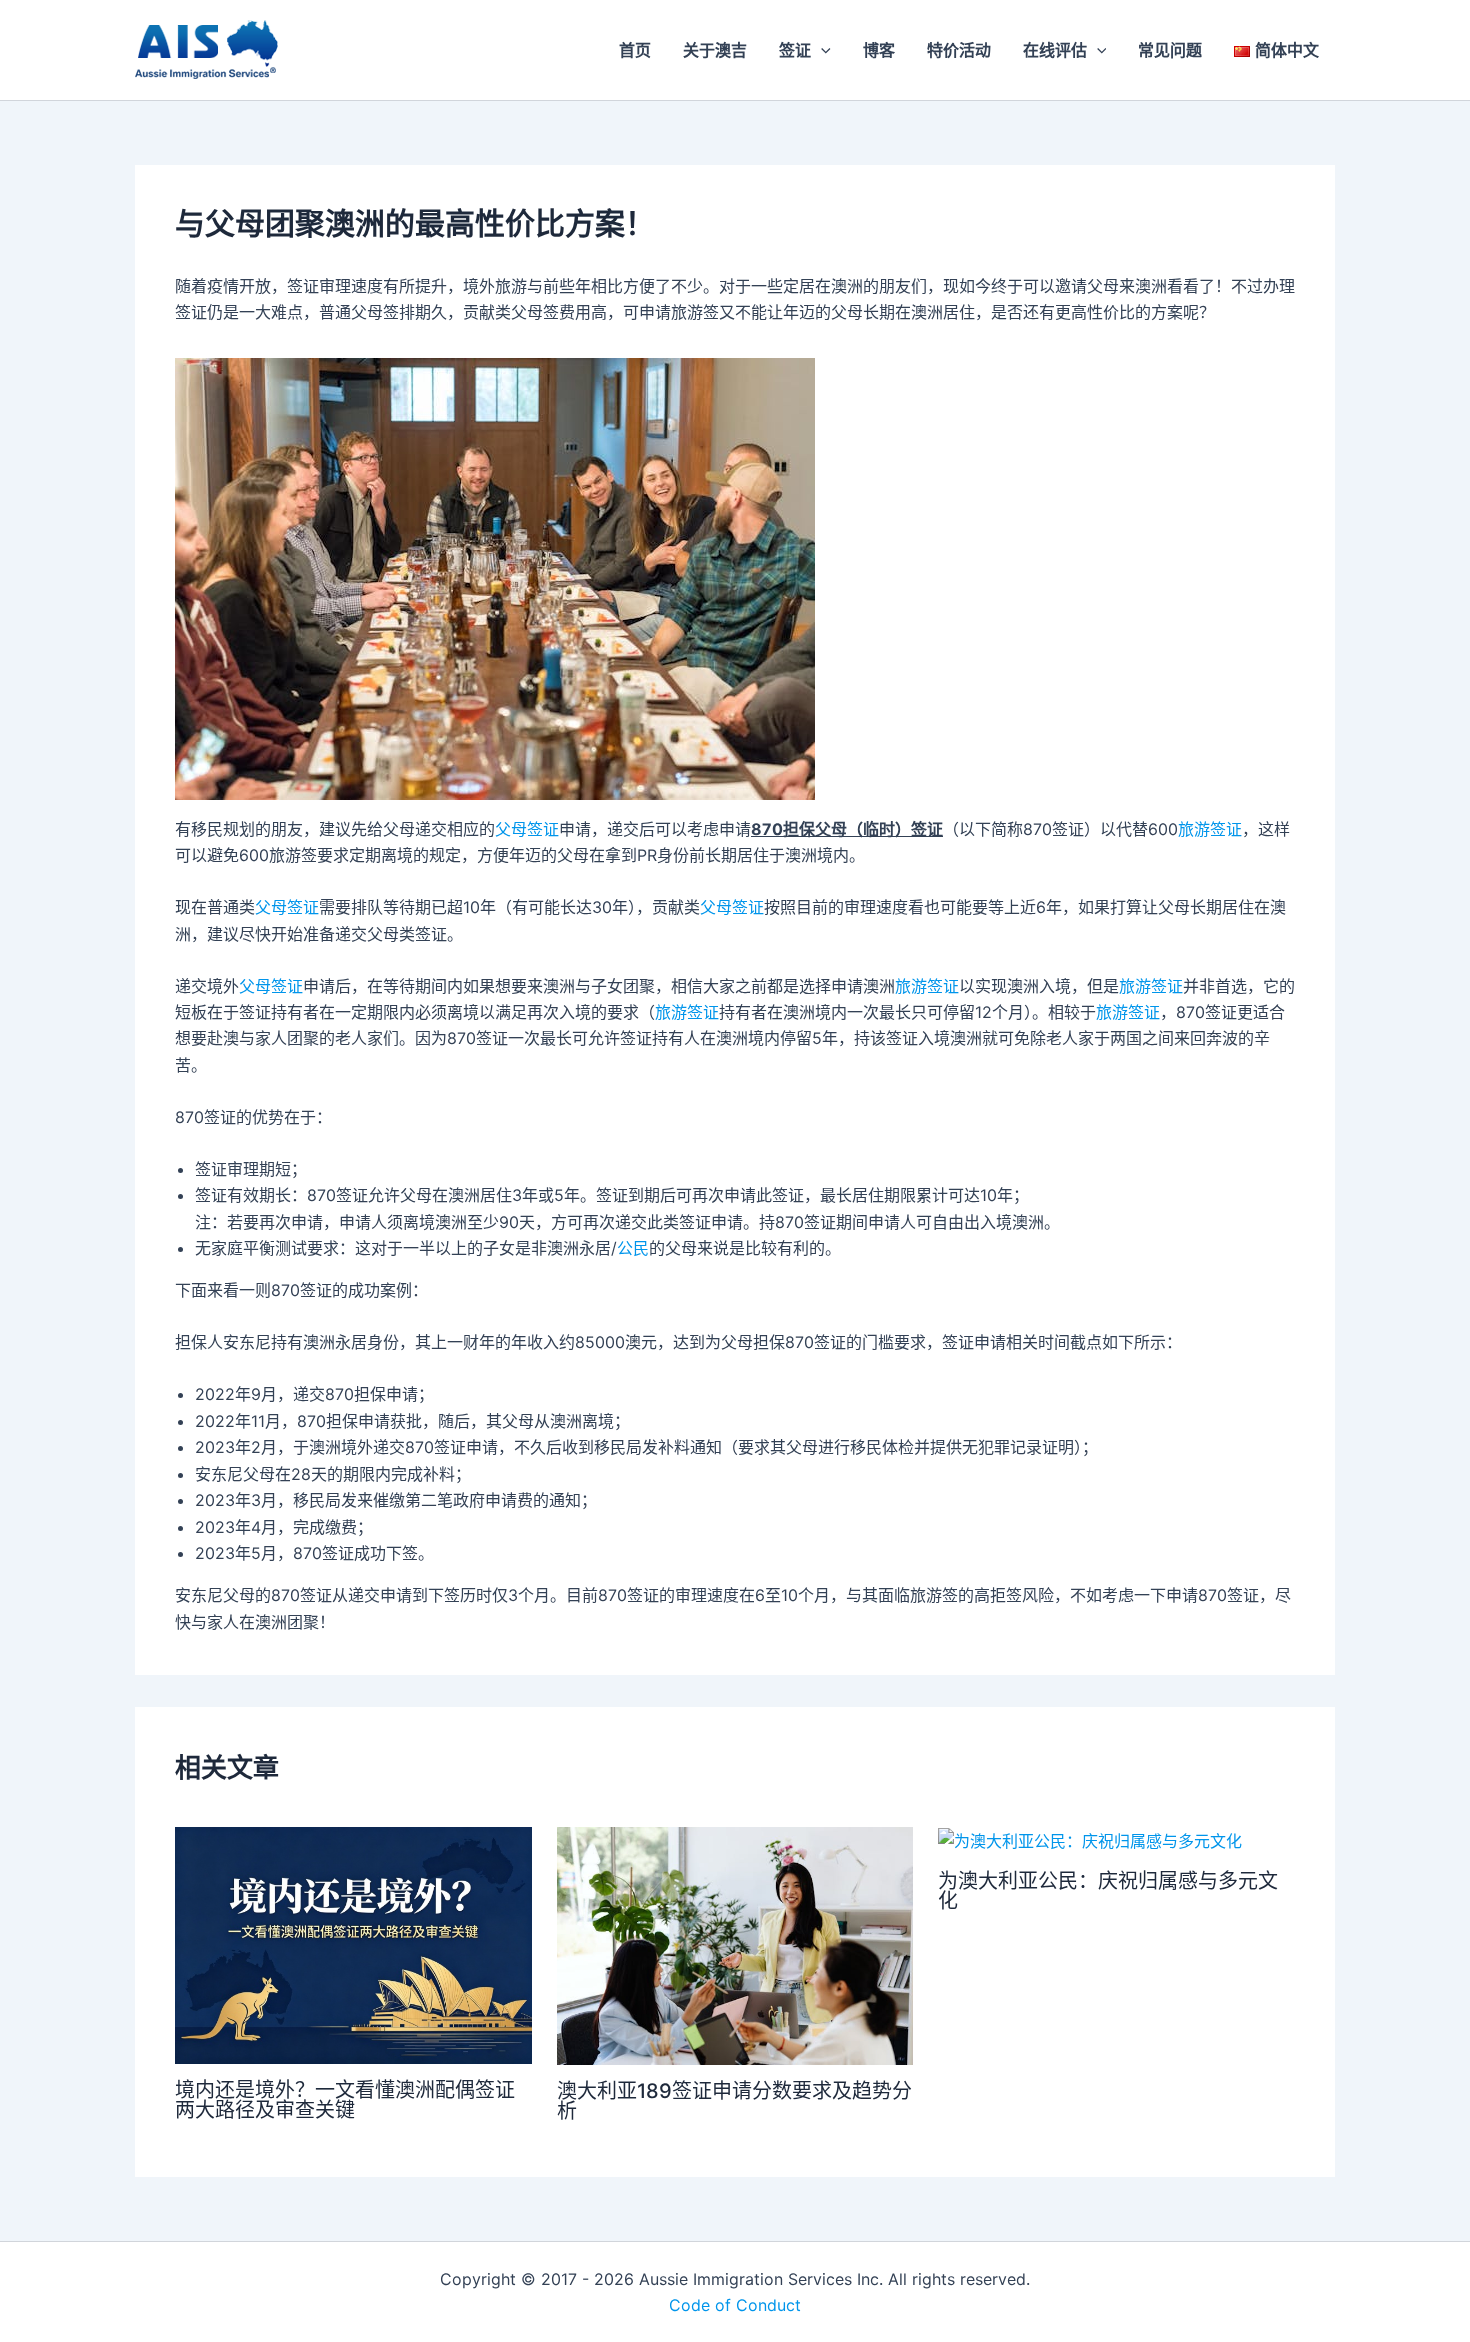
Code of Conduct (735, 2305)
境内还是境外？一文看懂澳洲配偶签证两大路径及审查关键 (345, 2100)
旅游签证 (1210, 829)
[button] (821, 50)
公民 (633, 1248)
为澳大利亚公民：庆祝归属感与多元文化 (1108, 1891)
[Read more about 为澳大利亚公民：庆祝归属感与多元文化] (1090, 1840)
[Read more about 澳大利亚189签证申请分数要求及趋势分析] (735, 1944)
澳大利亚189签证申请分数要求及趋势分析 (734, 2101)
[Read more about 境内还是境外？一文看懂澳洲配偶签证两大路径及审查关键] (353, 1944)
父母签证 (527, 829)
